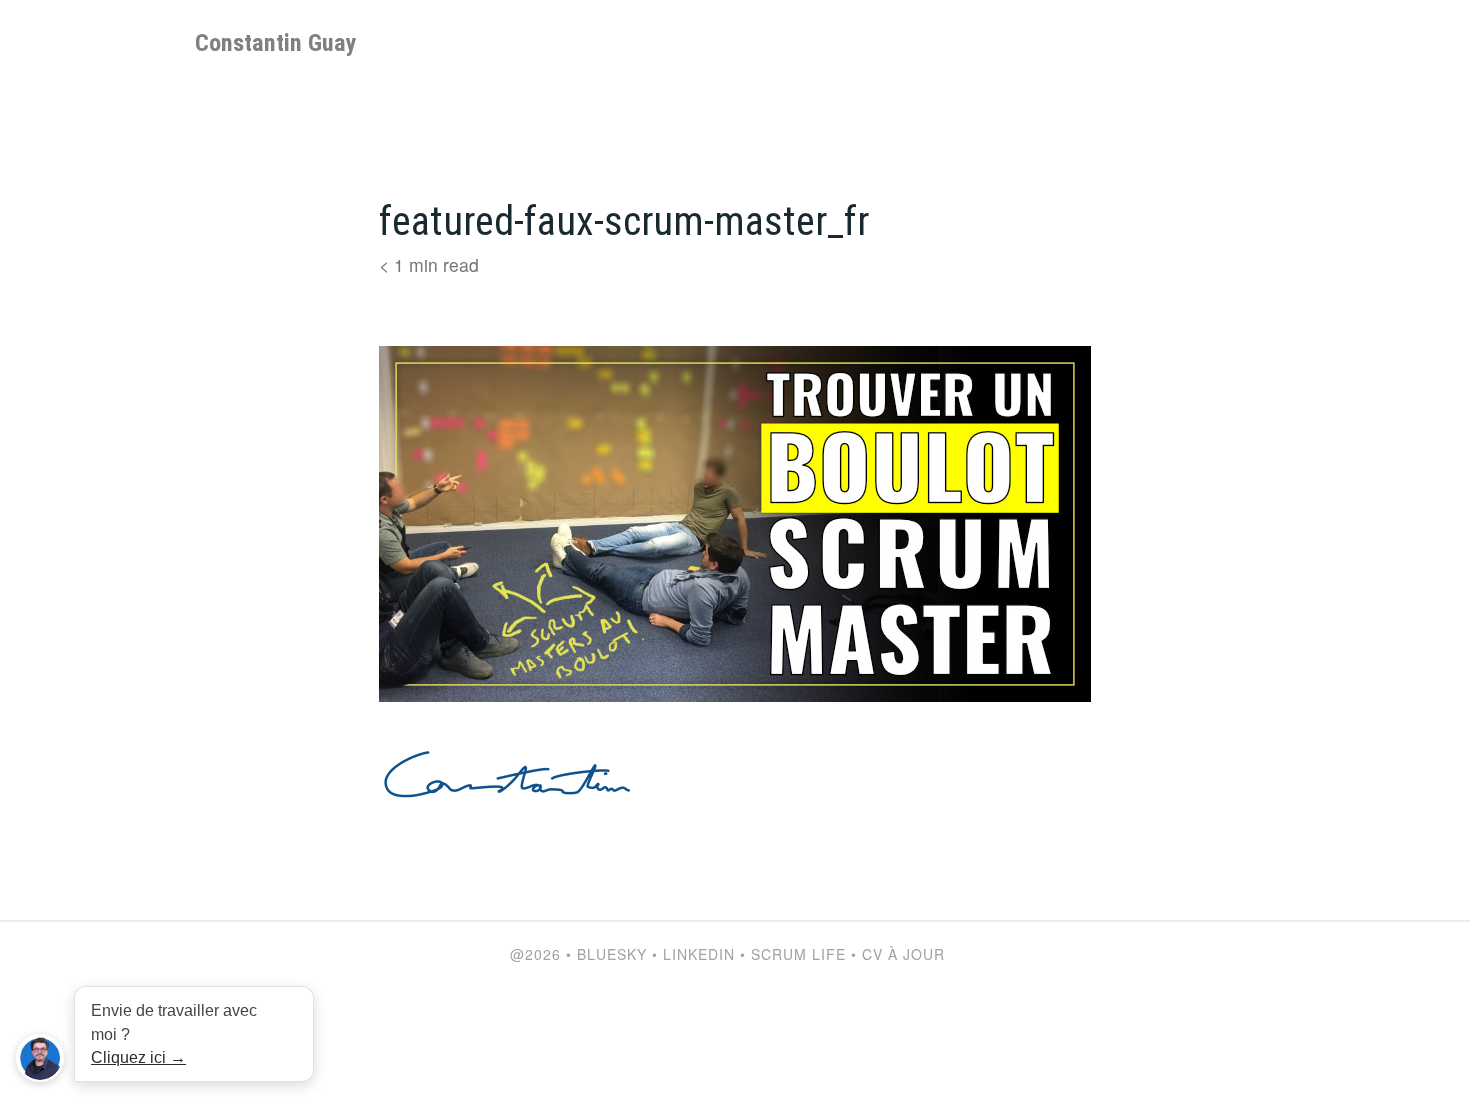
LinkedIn (699, 954)
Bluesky (612, 954)
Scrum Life (798, 954)
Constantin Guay (276, 43)
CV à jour (903, 954)
